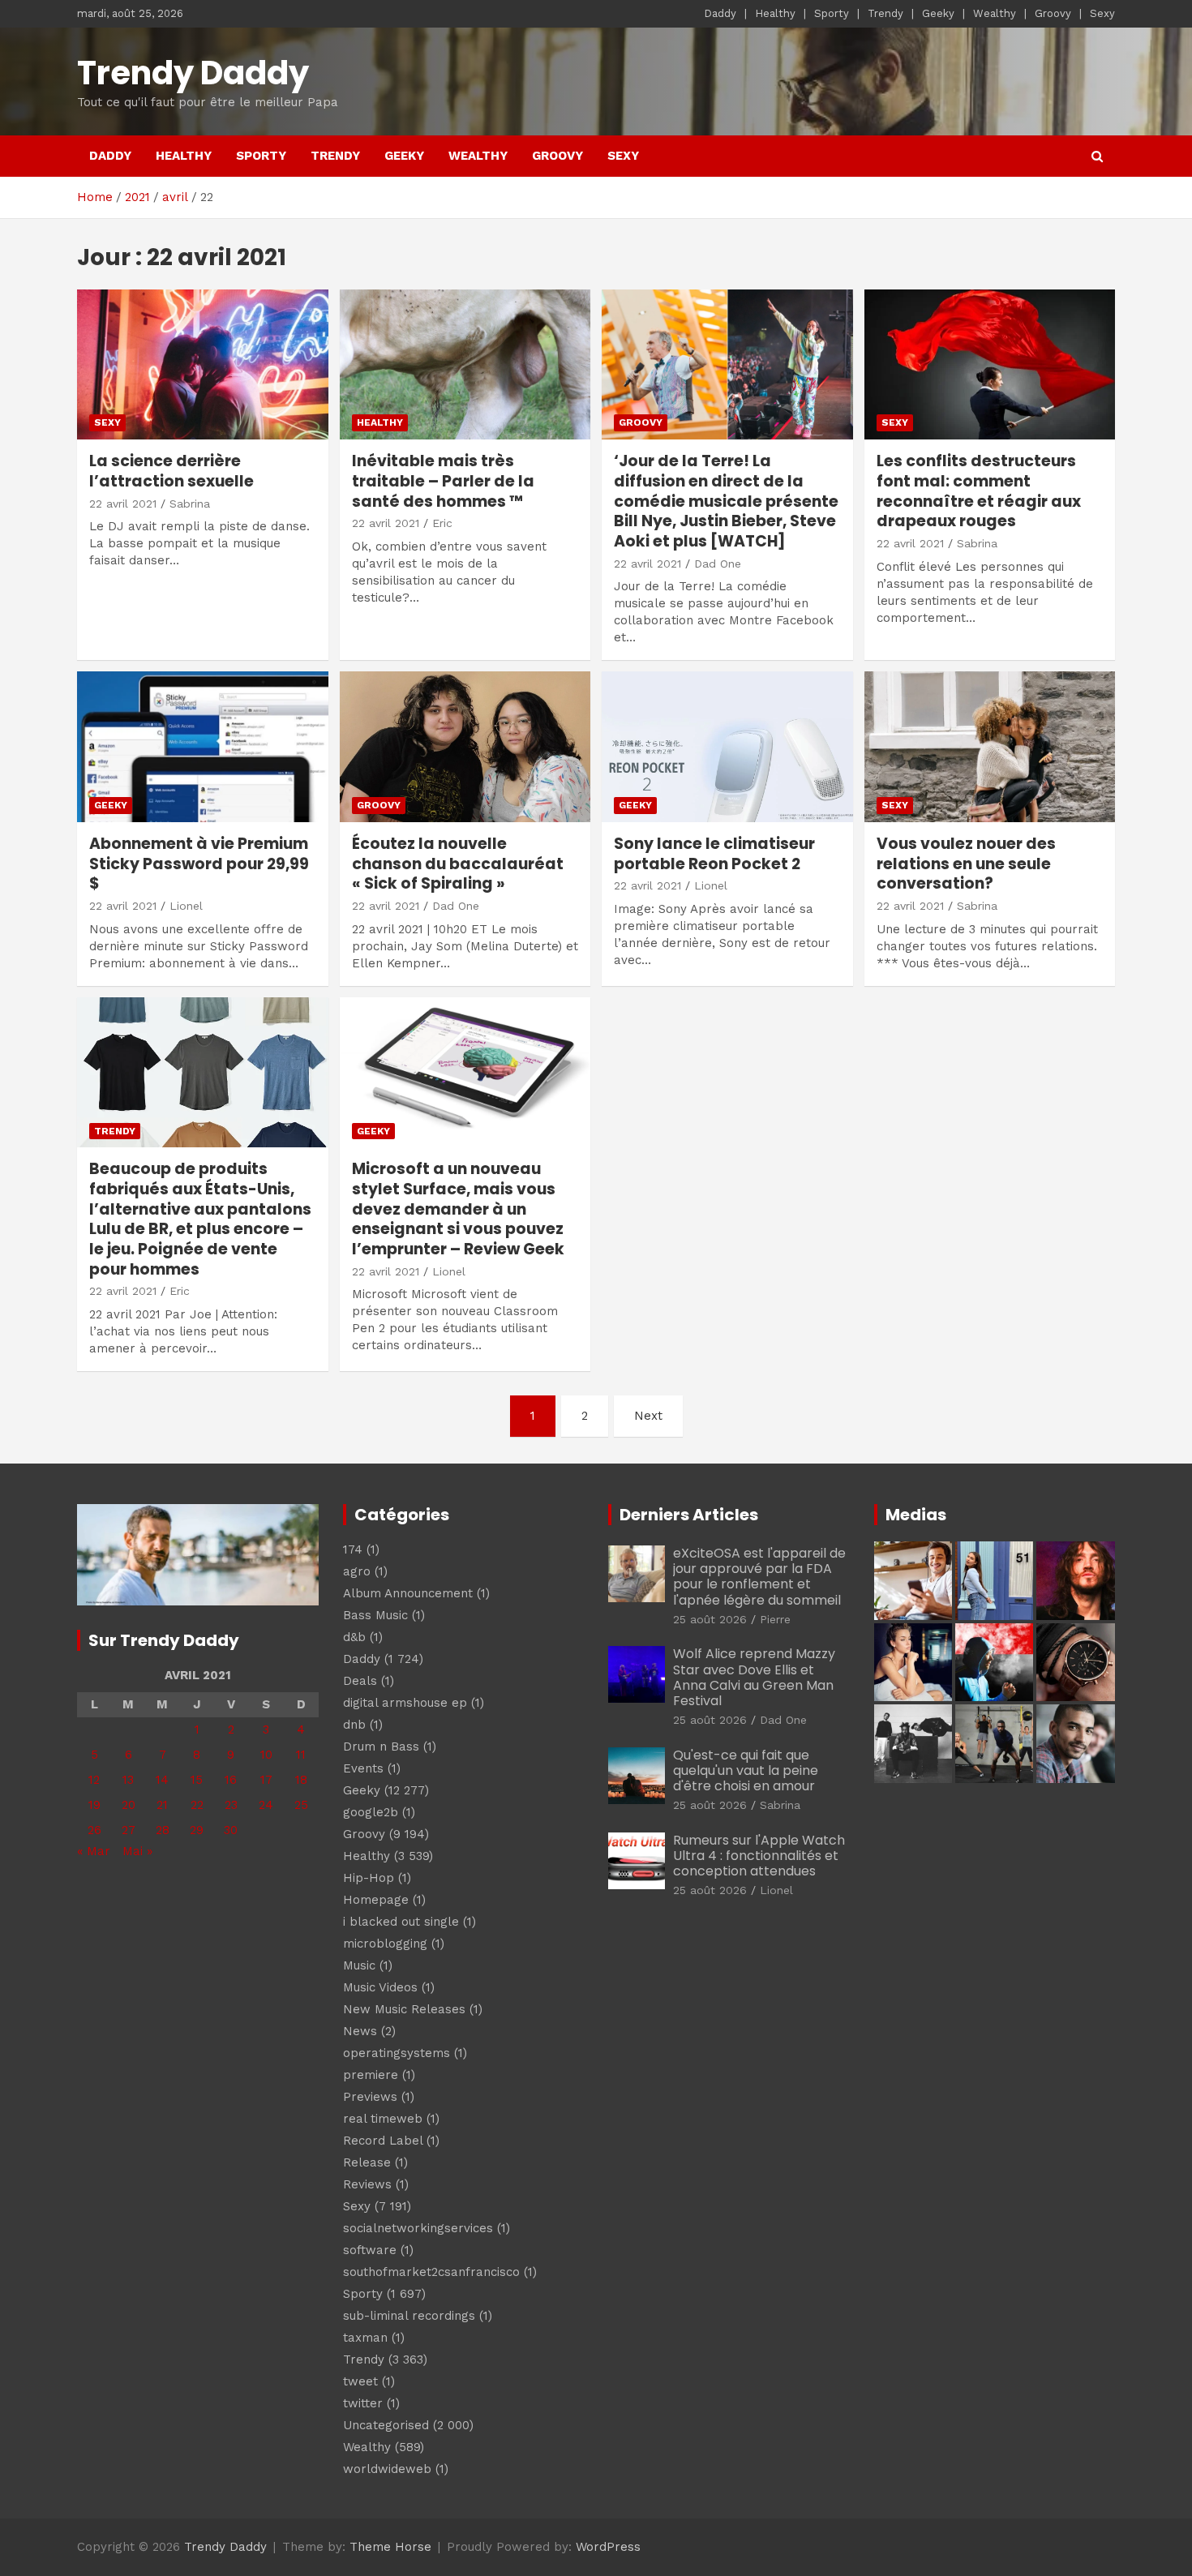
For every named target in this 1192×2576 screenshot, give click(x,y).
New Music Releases (404, 2009)
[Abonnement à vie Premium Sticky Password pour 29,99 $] (202, 747)
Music (359, 1965)
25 (301, 1805)
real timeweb (383, 2119)
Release (367, 2162)
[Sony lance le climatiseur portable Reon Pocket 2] (727, 747)
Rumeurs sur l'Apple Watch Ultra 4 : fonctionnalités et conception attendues (759, 1856)
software (370, 2250)
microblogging (385, 1944)
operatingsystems (397, 2053)
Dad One (718, 564)
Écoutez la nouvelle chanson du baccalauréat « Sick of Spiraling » (458, 864)
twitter (363, 2403)
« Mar (94, 1851)
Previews (370, 2097)
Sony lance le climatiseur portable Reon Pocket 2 (714, 854)
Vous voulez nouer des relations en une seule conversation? (966, 864)
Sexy (1102, 13)
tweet (360, 2381)
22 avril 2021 (123, 504)
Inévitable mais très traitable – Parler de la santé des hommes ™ (443, 481)
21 (162, 1805)
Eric (442, 523)
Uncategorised (386, 2425)
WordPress (608, 2547)
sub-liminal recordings (409, 2316)
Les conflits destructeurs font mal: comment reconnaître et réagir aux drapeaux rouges (979, 491)
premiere (371, 2075)
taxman (365, 2338)
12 (94, 1780)
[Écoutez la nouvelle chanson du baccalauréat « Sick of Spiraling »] (465, 747)
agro (357, 1571)
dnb (354, 1725)
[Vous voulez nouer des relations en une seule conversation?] (990, 747)
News (360, 2031)
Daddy (720, 13)
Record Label (383, 2141)
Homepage (376, 1900)
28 (163, 1830)
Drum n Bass (381, 1747)
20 (129, 1805)
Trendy (885, 13)
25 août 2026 (710, 1619)
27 (129, 1830)
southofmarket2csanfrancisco (431, 2272)
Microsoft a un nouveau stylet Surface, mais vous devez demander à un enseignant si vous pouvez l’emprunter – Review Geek (458, 1209)
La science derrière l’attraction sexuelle (172, 471)
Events (363, 1768)
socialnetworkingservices (418, 2228)
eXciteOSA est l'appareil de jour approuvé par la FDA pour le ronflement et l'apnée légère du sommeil (759, 1577)
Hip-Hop (369, 1878)
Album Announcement (408, 1593)
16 (231, 1780)
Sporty (832, 13)
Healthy (775, 13)
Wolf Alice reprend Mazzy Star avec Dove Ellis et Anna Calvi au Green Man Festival (754, 1677)
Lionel (186, 906)
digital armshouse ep (405, 1703)
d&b (354, 1637)
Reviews (367, 2184)
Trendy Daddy (193, 73)
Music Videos (380, 1987)
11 (301, 1755)
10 (266, 1755)
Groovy (1053, 13)
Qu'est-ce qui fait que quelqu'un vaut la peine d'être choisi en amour (746, 1770)
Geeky (938, 13)
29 (197, 1830)
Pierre (775, 1619)
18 (301, 1780)
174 (353, 1549)
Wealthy (995, 13)
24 (266, 1805)
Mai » (137, 1851)
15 (197, 1780)
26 (94, 1830)
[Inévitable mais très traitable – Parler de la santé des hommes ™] (465, 364)
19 (94, 1805)
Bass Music (375, 1615)
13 (128, 1780)
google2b (371, 1812)
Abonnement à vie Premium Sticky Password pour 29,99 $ (199, 864)
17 (266, 1780)
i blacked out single (401, 1922)
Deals (360, 1681)
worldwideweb (387, 2469)
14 (162, 1780)
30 (231, 1830)
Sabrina (190, 504)
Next (648, 1416)
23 (231, 1805)
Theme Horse (390, 2547)
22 (197, 1805)
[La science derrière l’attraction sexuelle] (202, 364)
